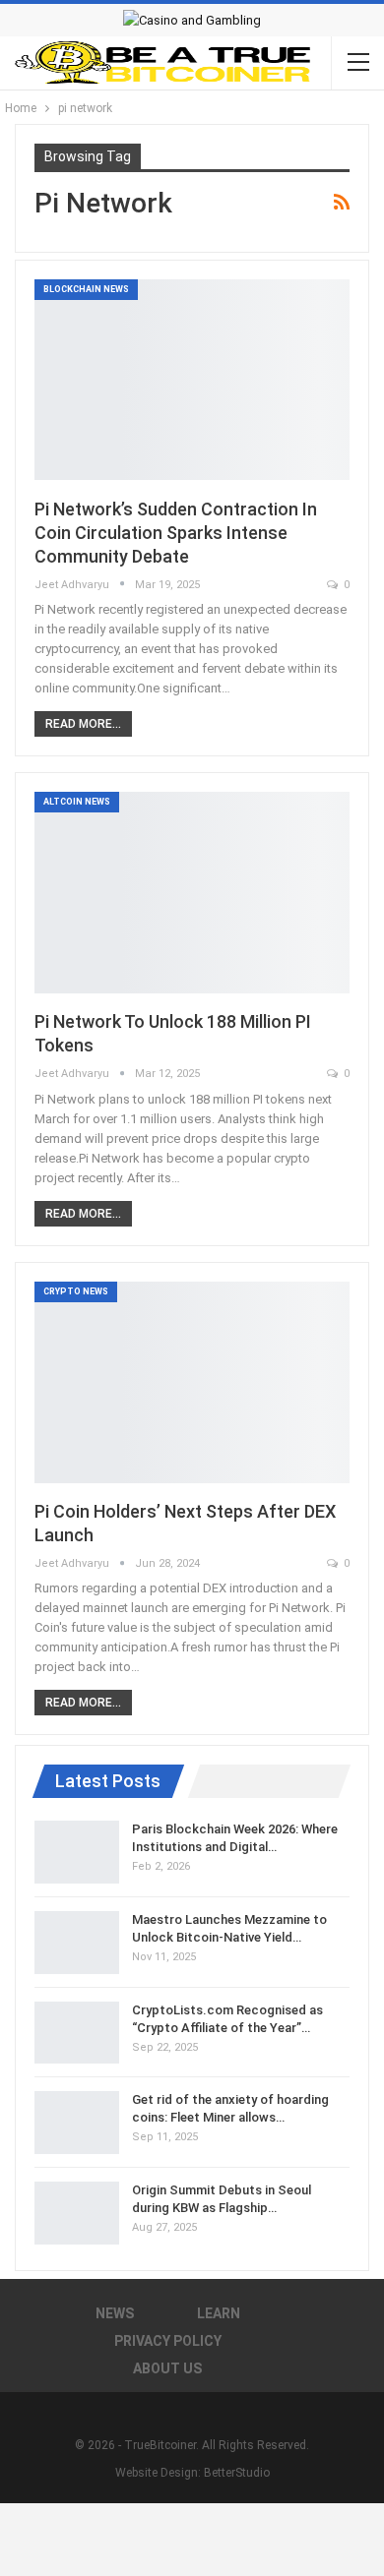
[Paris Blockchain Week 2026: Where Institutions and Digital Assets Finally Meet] (77, 1852)
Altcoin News (77, 802)
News (115, 2313)
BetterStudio (237, 2473)
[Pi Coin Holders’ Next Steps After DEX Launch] (192, 1382)
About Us (167, 2368)
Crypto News (76, 1291)
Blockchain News (86, 289)
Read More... (83, 724)
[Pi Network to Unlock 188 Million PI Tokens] (192, 893)
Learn (219, 2313)
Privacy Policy (168, 2341)
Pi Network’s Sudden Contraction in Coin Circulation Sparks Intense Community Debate (176, 533)
